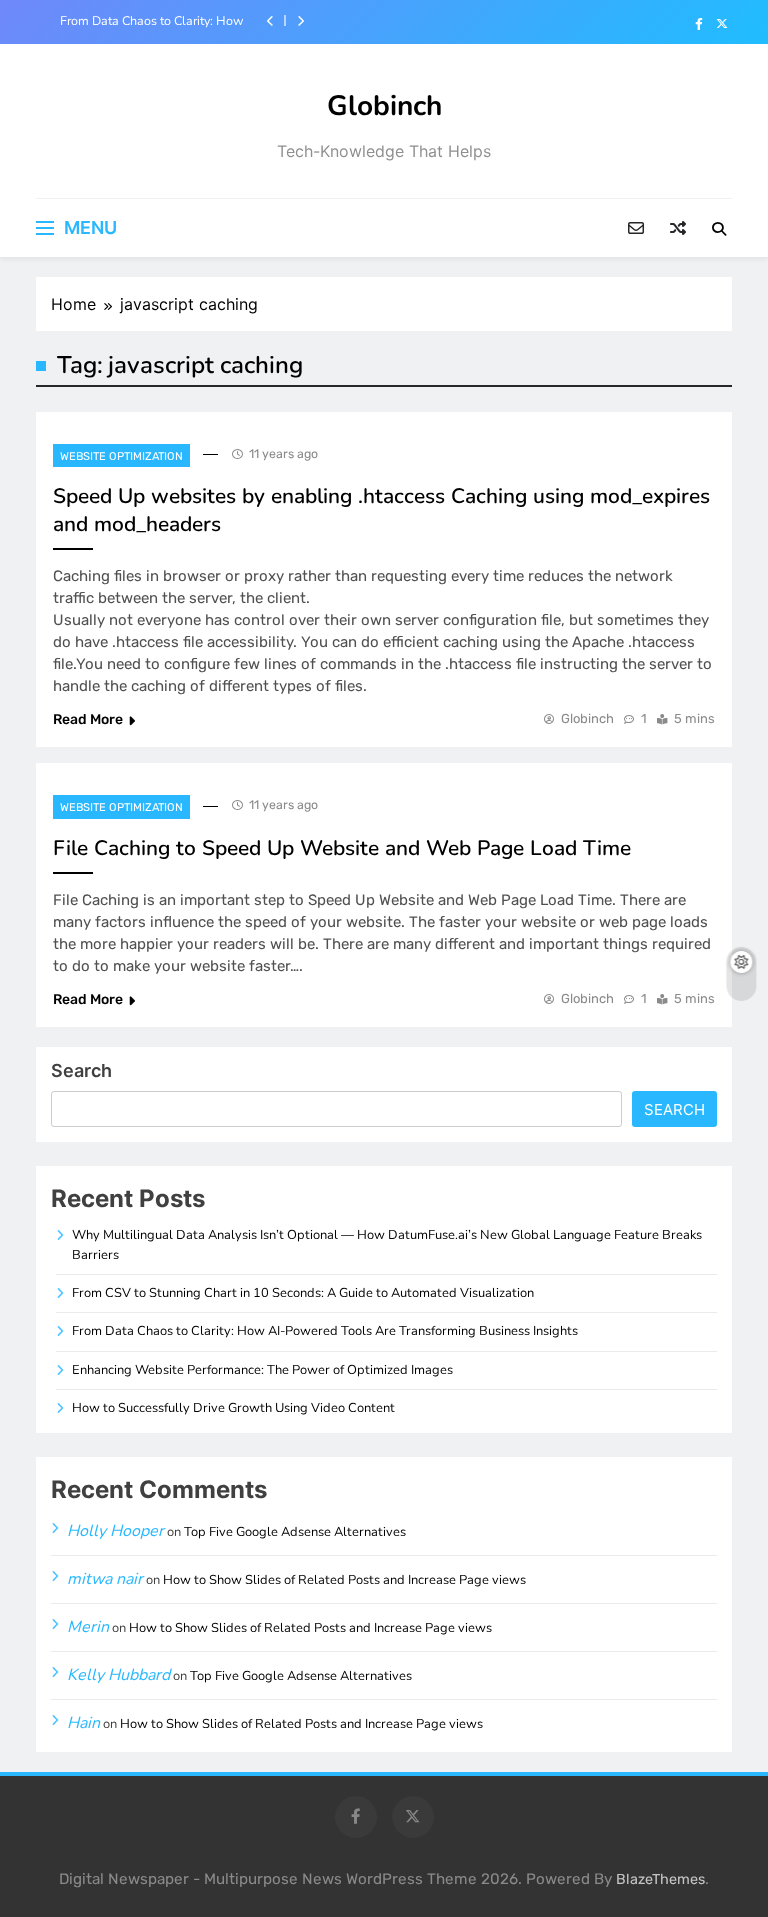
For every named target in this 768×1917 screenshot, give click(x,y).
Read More (88, 719)
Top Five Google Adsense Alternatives (295, 1532)
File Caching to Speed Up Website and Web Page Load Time (342, 848)
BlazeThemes (660, 1879)
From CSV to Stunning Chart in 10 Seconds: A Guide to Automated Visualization (303, 1293)
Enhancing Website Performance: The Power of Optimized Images (262, 1370)
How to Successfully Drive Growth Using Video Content (233, 1408)
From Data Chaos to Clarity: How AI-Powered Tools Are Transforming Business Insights (152, 21)
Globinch (384, 106)
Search (81, 1070)
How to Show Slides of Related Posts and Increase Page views (344, 1580)
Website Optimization (121, 456)
